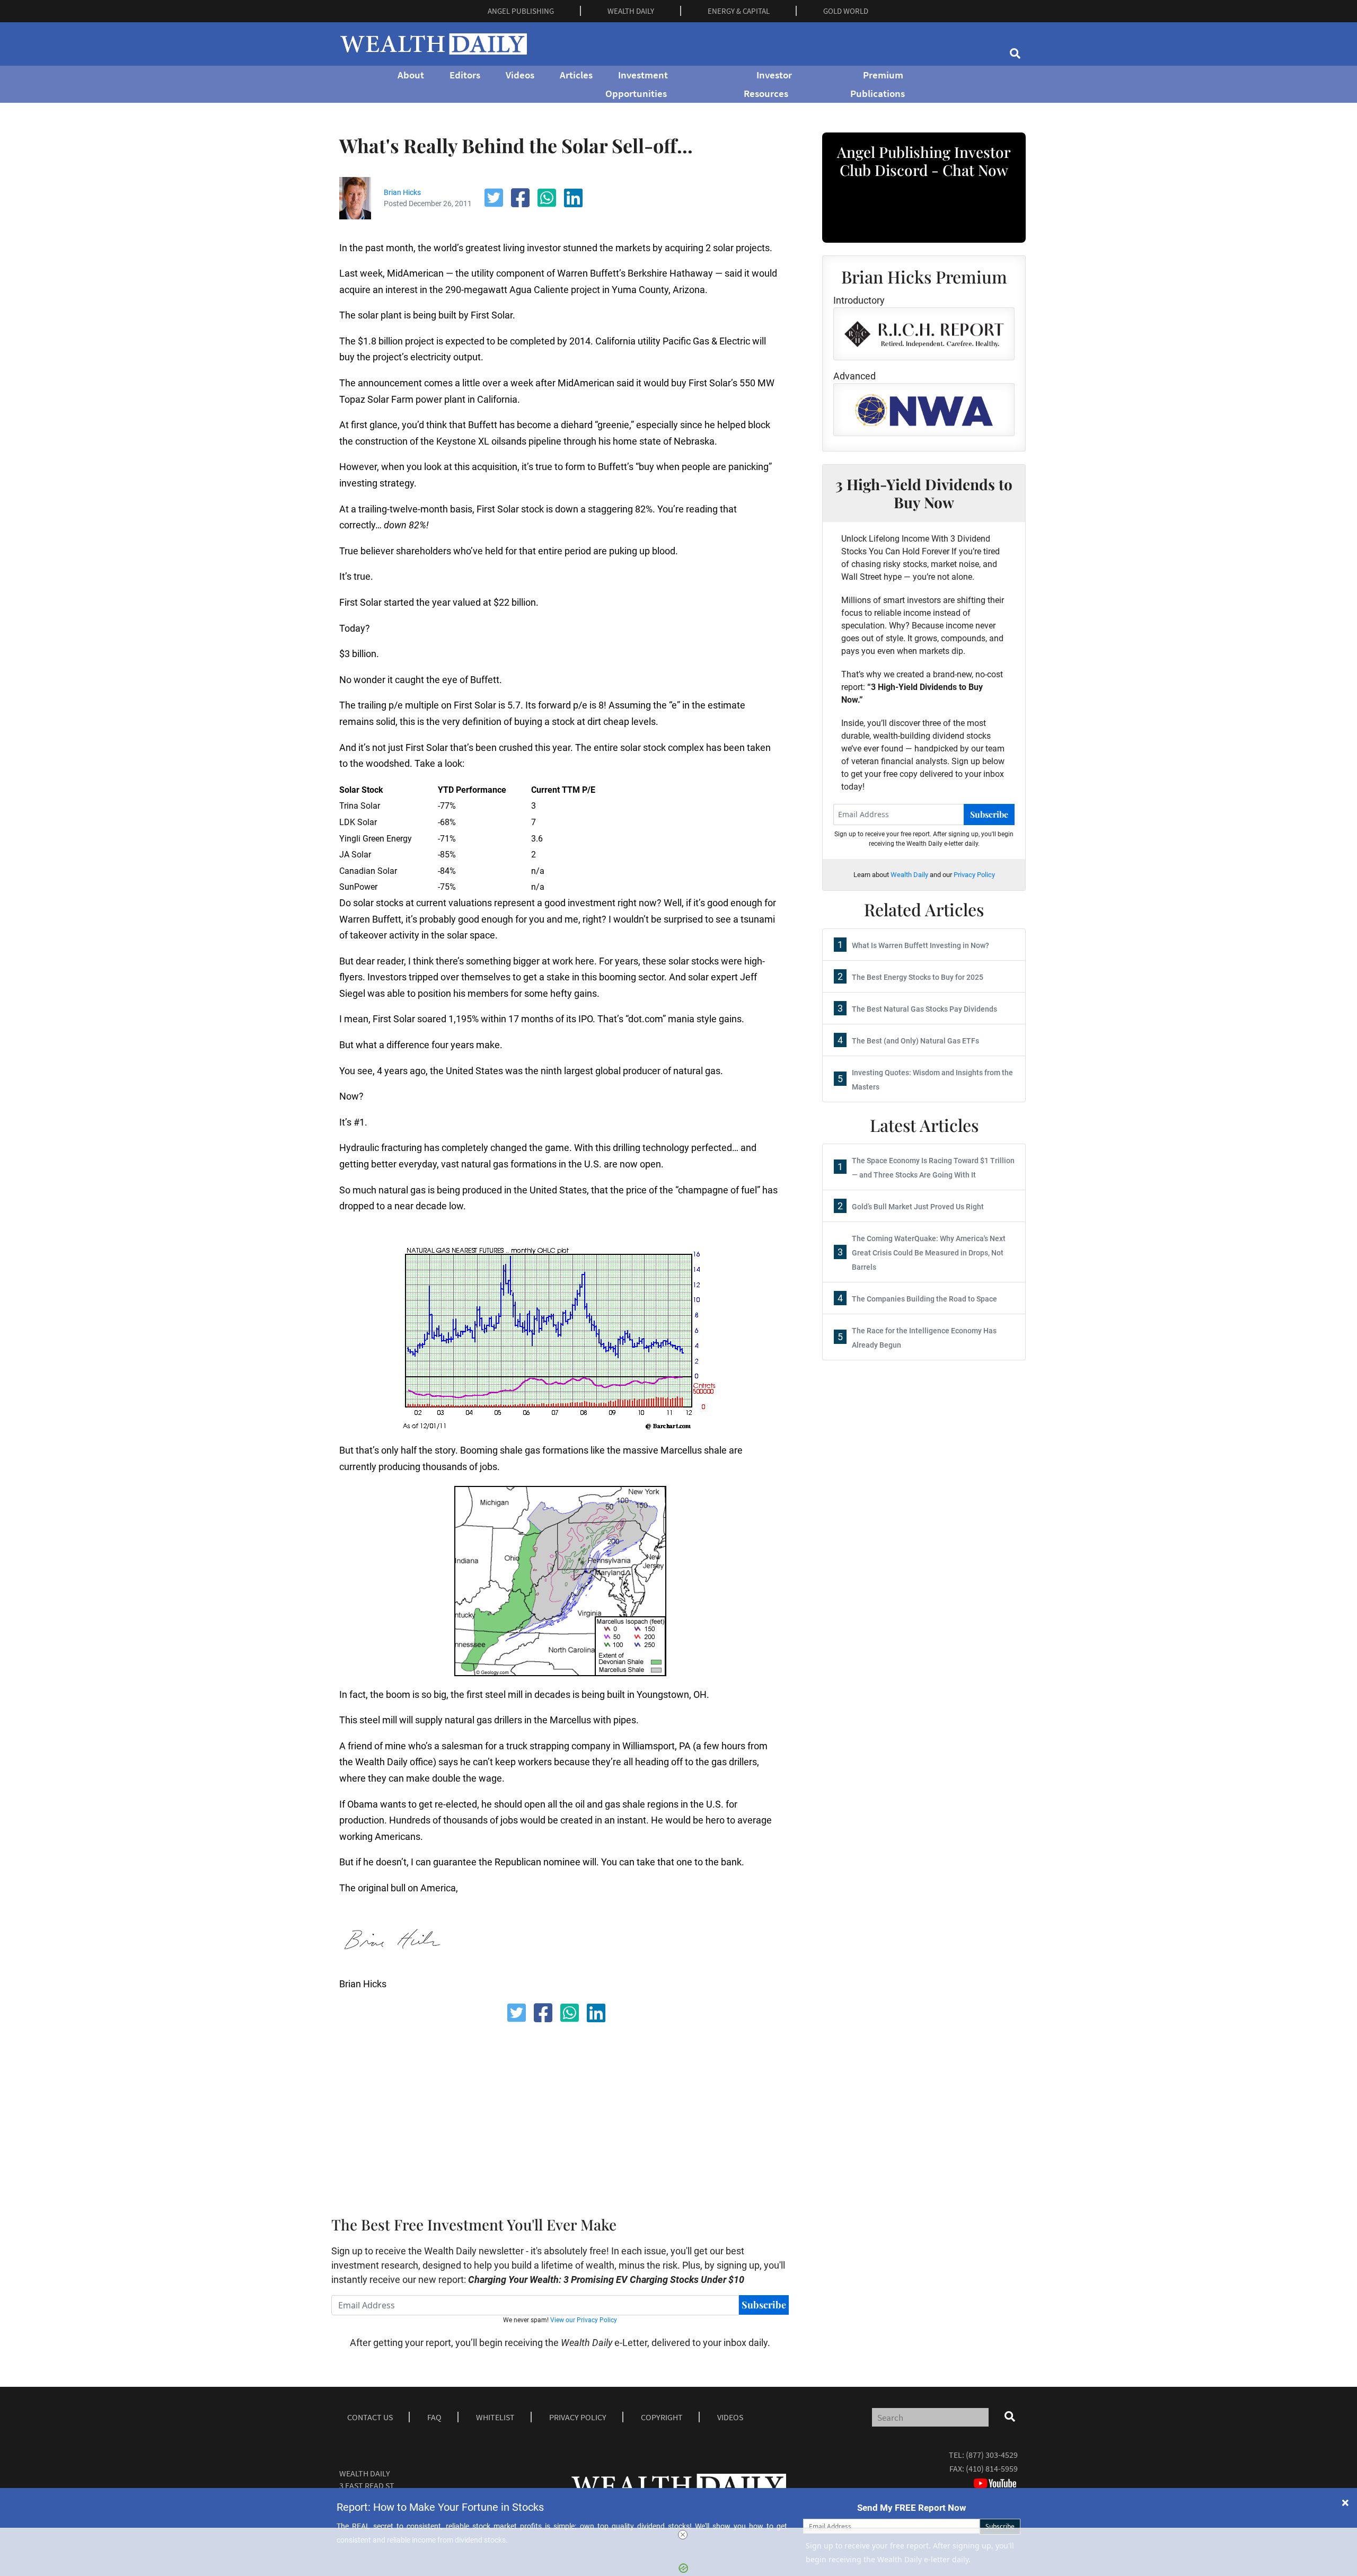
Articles (576, 75)
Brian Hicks (402, 192)
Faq (434, 2417)
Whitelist (495, 2417)
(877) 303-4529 (992, 2455)
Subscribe (764, 2305)
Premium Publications (878, 84)
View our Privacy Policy (584, 2320)
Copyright (662, 2417)
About (411, 75)
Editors (465, 75)
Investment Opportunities (637, 84)
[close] (683, 2535)
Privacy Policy (974, 875)
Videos (520, 75)
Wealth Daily (909, 875)
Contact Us (370, 2417)
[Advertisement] (596, 2116)
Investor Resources (768, 84)
